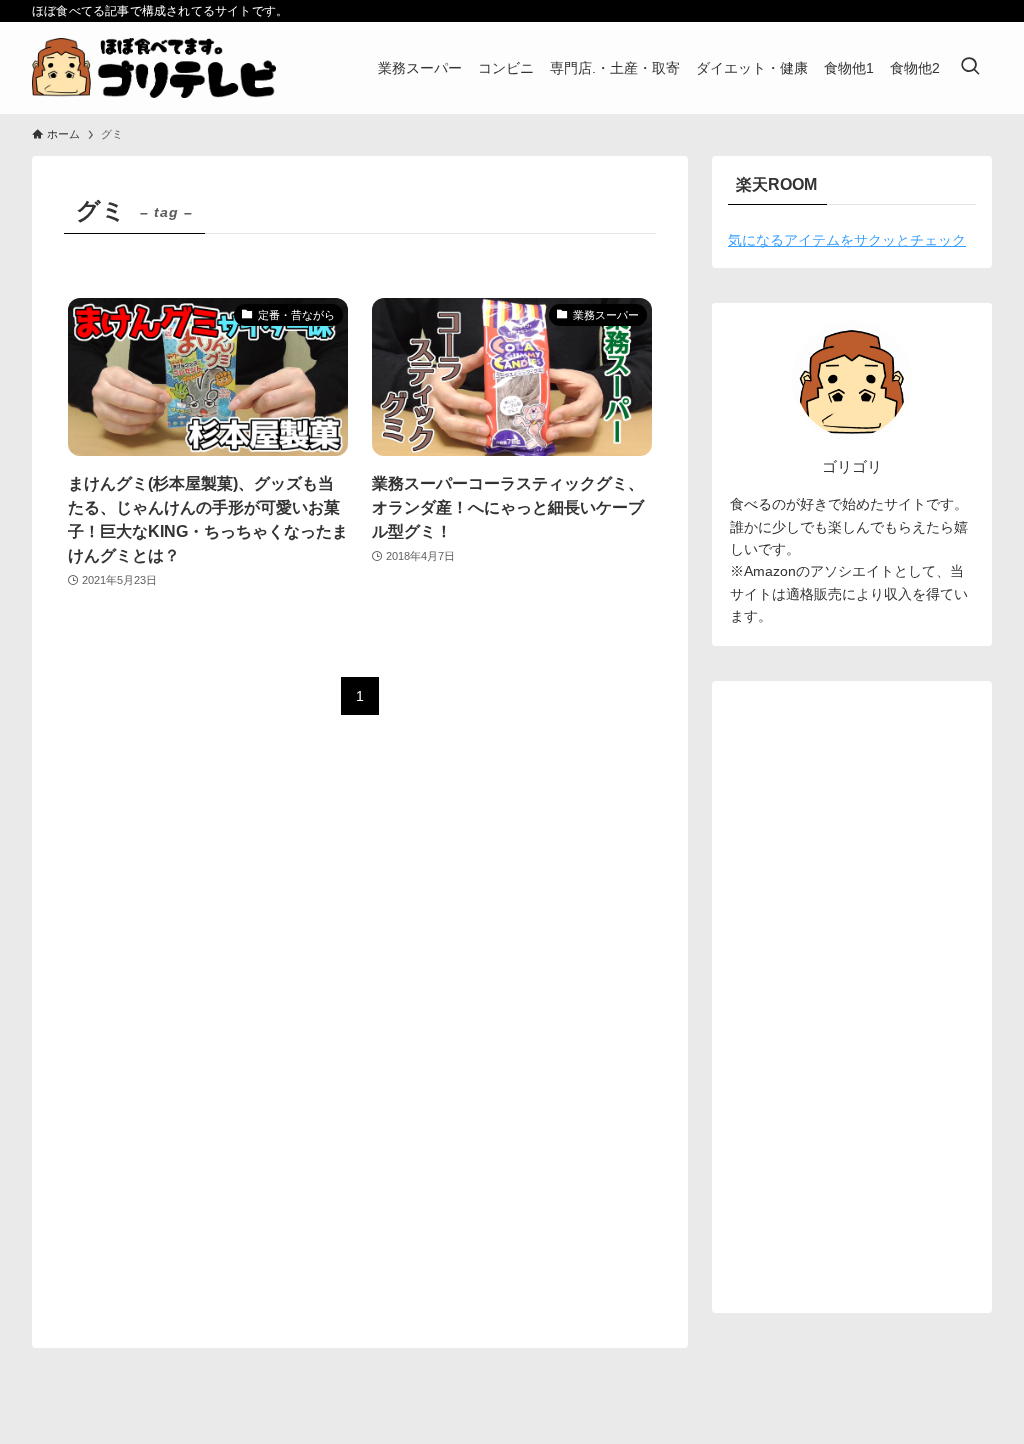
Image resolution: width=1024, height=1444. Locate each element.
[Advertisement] (852, 997)
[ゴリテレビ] (154, 68)
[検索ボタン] (970, 68)
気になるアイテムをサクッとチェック (847, 240)
